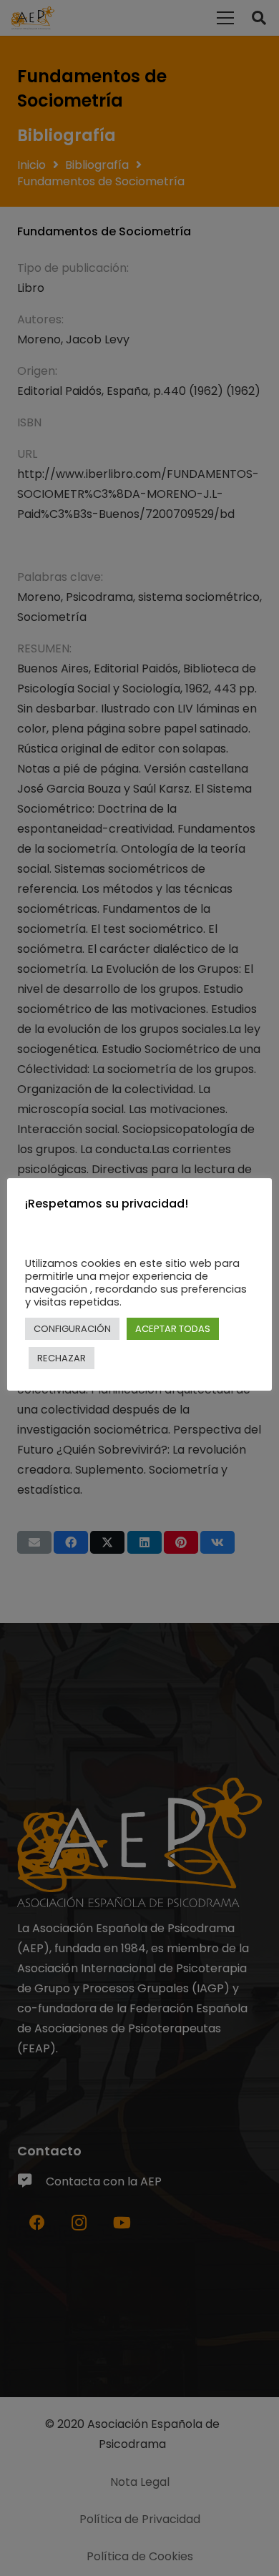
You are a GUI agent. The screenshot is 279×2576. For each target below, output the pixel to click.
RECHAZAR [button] (62, 1358)
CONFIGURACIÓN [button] (72, 1329)
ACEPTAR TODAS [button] (173, 1329)
